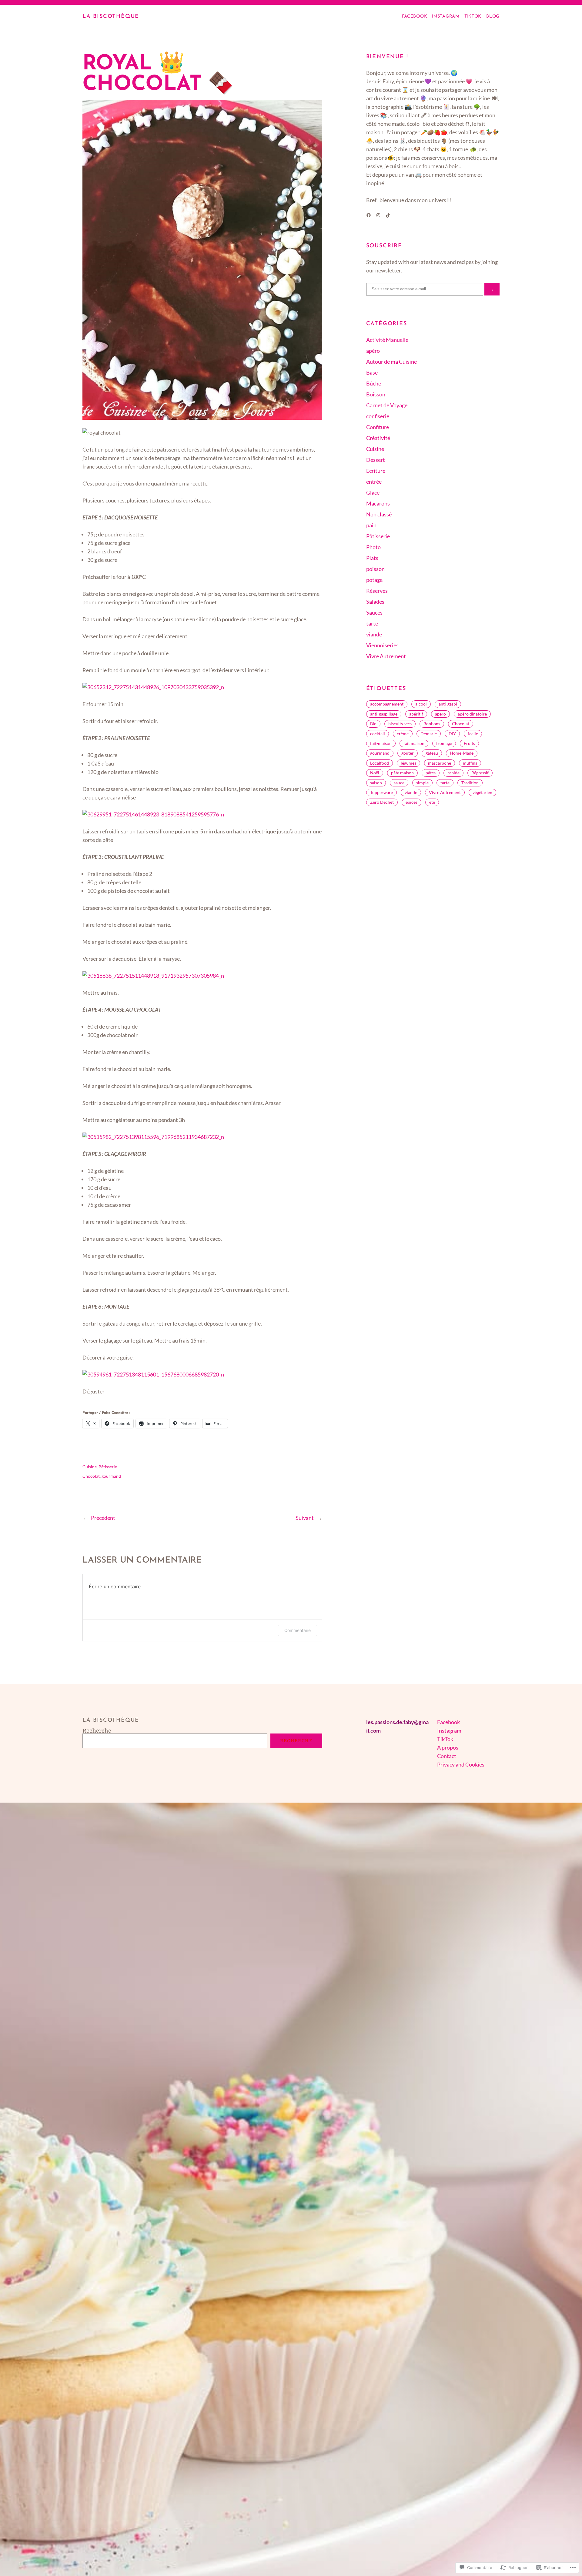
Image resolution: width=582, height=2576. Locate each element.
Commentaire (298, 1630)
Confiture (378, 427)
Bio (373, 724)
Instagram (449, 1730)
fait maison (414, 743)
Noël (375, 773)
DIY (452, 734)
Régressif (480, 773)
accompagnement (387, 704)
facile (473, 734)
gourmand (111, 1476)
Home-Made (462, 753)
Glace (373, 492)
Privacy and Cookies (461, 1764)
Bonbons (432, 724)
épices (411, 802)
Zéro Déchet (382, 802)
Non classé (379, 514)
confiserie (378, 416)
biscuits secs (400, 724)
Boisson (376, 394)
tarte (372, 623)
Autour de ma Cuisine (391, 362)
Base (372, 372)
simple (422, 783)
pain (371, 525)
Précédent (103, 1518)
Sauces (374, 612)
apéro (373, 351)
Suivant (305, 1518)
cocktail (378, 734)
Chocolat (91, 1476)
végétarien (482, 792)
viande (374, 634)
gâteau (432, 753)
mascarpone (440, 763)
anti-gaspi (448, 704)
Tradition (470, 783)
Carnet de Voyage (387, 405)
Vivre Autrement (386, 656)
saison (376, 783)
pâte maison (402, 773)
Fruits (469, 743)
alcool (421, 704)
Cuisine (90, 1467)
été (432, 802)
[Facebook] (369, 215)
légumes (408, 763)
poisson (375, 569)
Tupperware (381, 792)
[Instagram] (378, 215)
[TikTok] (388, 215)
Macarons (378, 503)
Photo (373, 547)
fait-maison (381, 743)
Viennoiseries (382, 645)
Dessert (376, 460)
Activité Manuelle (387, 340)
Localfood (380, 763)
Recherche (97, 1731)
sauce (399, 783)
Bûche (374, 383)
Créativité (378, 438)
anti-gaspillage (384, 714)
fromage (444, 743)
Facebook (448, 1722)
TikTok (445, 1739)
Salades (375, 602)
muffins (470, 763)
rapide (453, 773)
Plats (372, 558)
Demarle (429, 734)
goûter (408, 753)
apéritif (416, 714)
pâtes (431, 773)
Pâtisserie (108, 1467)
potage (374, 580)
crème (403, 734)
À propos (448, 1747)
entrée (374, 482)
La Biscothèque (111, 17)
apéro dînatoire (472, 714)
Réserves (377, 591)
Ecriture (376, 471)
